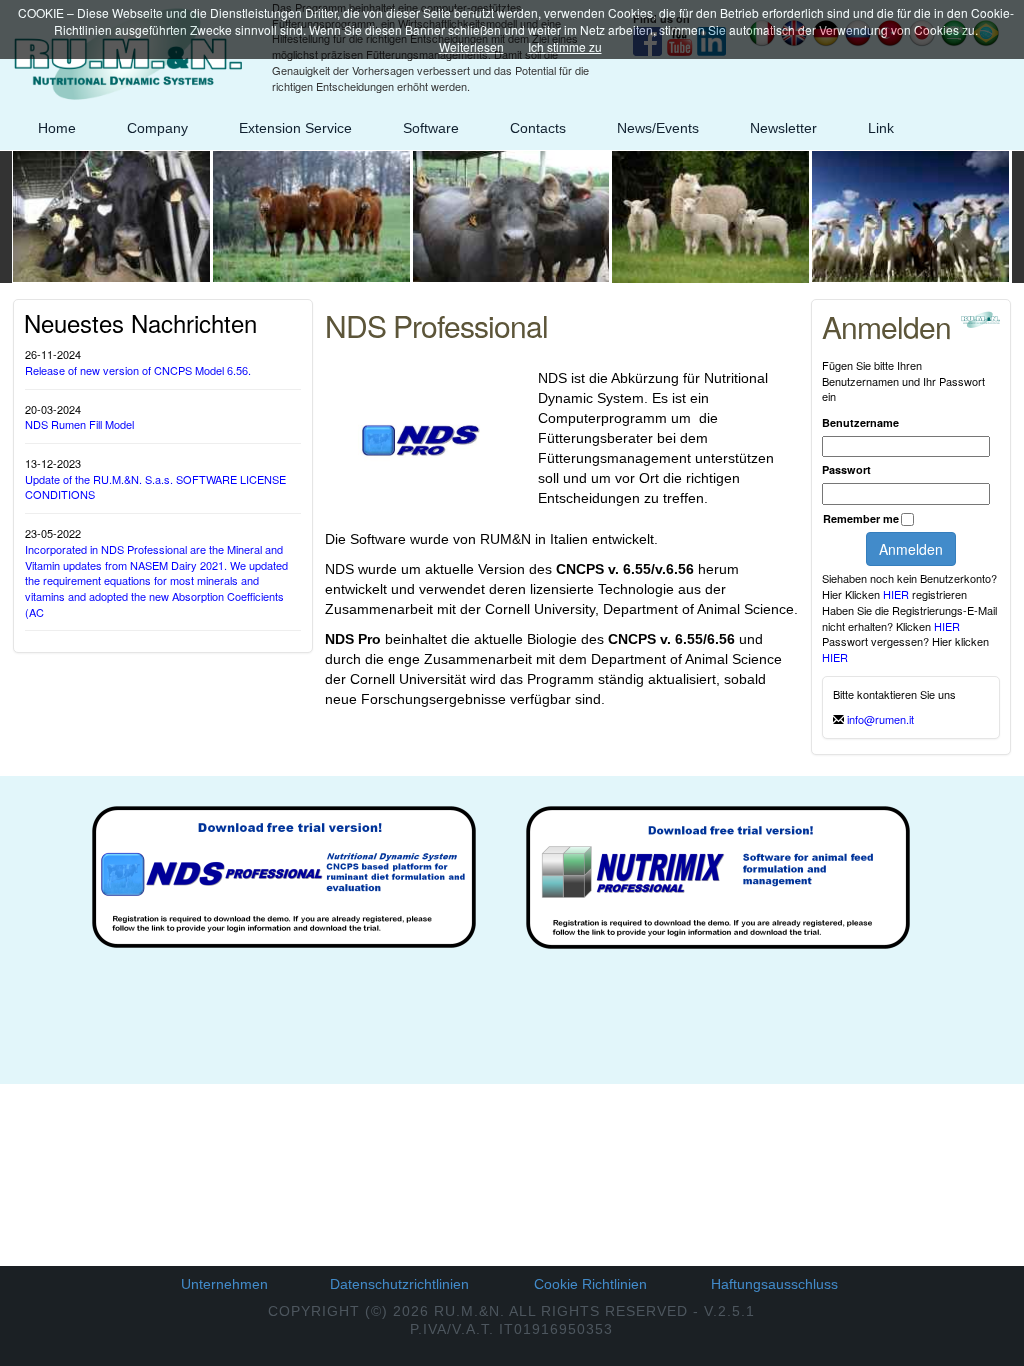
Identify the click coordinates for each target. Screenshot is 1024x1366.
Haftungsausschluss (774, 1284)
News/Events (658, 128)
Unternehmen (224, 1284)
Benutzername (860, 422)
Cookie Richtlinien (590, 1284)
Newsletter (783, 128)
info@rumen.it (880, 719)
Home (57, 128)
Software (431, 128)
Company (157, 128)
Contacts (538, 128)
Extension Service (295, 128)
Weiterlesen (471, 46)
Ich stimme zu (565, 46)
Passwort (846, 469)
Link (881, 128)
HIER (897, 594)
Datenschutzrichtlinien (399, 1284)
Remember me (861, 518)
